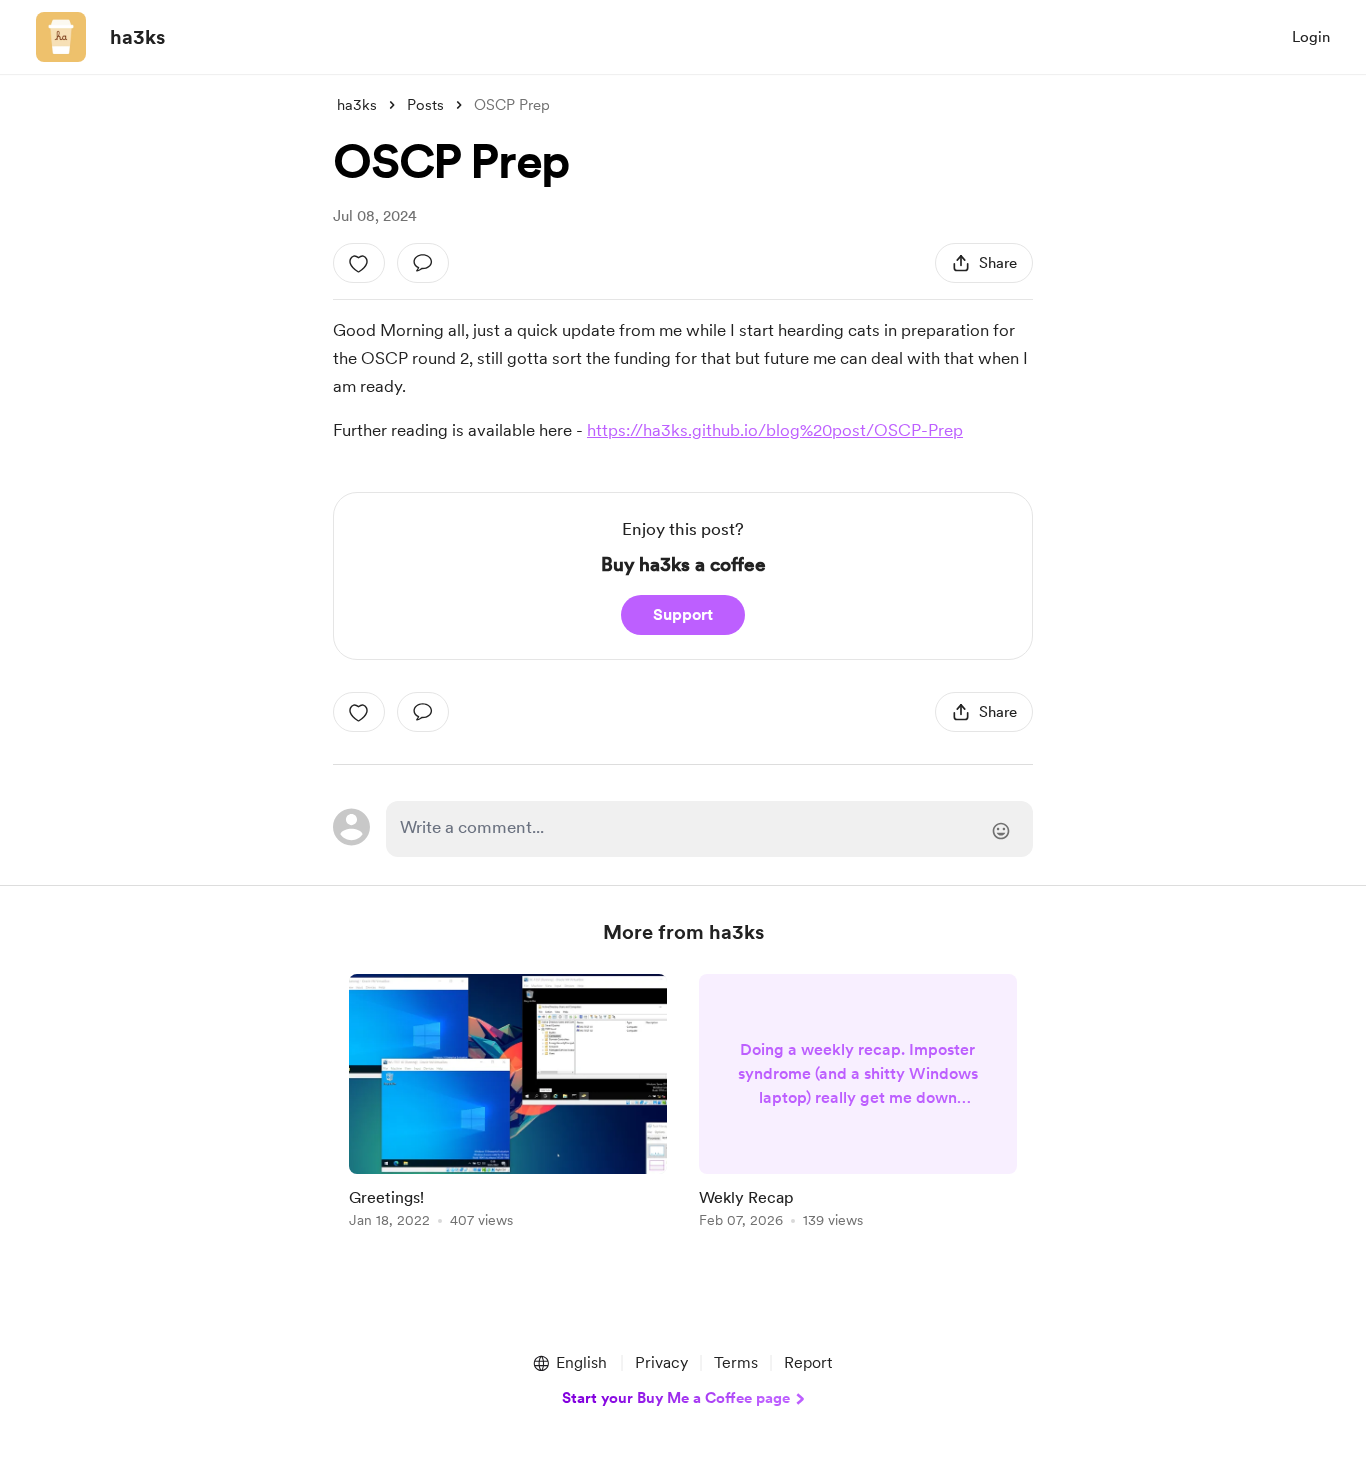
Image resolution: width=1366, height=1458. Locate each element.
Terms (736, 1362)
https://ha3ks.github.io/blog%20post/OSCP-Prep (775, 430)
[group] (508, 1104)
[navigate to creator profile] (61, 37)
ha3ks (137, 37)
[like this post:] (359, 263)
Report (808, 1362)
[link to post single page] (508, 1104)
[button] (569, 1363)
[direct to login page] (709, 829)
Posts (425, 105)
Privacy (661, 1362)
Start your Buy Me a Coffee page (676, 1398)
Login (1311, 37)
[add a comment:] (423, 263)
